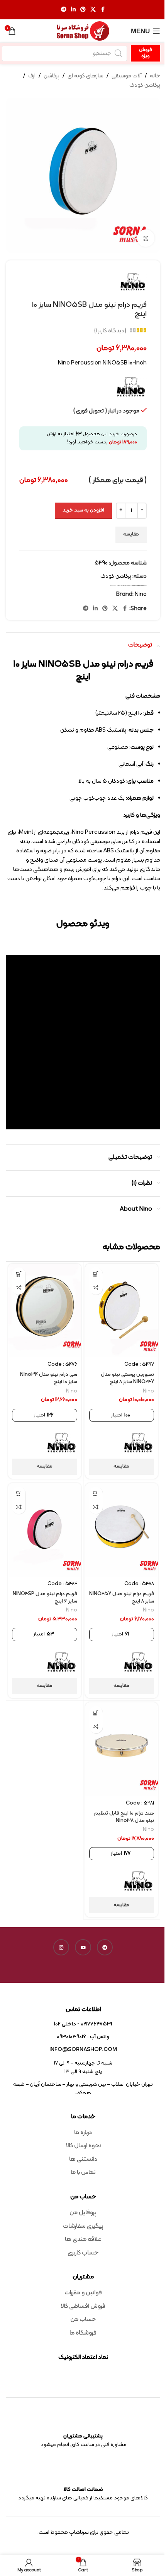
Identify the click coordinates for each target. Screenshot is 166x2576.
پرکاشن (52, 76)
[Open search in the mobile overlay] (64, 53)
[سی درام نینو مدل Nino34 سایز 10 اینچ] (45, 1310)
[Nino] (139, 1443)
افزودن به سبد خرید (83, 510)
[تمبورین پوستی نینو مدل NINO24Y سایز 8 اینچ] (122, 1310)
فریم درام (114, 586)
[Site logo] (83, 31)
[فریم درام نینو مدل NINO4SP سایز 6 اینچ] (45, 1530)
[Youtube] (83, 1947)
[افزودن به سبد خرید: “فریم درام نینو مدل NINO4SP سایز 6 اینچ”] (19, 1494)
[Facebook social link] (103, 10)
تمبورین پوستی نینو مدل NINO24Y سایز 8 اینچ (127, 1378)
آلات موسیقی (127, 76)
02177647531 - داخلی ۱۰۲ (83, 2024)
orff (130, 586)
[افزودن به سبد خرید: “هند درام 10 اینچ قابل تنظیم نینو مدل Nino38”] (96, 1713)
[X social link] (93, 10)
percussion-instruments (139, 586)
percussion (133, 586)
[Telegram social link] (64, 10)
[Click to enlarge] (146, 238)
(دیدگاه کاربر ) (110, 331)
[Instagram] (61, 1947)
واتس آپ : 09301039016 (83, 2037)
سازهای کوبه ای (86, 76)
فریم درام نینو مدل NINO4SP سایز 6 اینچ (45, 1598)
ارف (32, 76)
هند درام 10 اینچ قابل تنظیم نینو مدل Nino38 (124, 1817)
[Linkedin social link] (73, 10)
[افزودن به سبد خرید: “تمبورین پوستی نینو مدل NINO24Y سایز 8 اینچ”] (96, 1274)
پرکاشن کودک (145, 85)
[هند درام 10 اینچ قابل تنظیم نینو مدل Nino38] (122, 1749)
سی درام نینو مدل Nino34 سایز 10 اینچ (49, 1378)
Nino (128, 586)
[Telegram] (105, 1947)
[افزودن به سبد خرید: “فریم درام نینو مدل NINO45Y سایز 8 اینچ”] (96, 1494)
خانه (155, 76)
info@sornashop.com (83, 2050)
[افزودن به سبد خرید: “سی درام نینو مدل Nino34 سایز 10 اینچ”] (19, 1274)
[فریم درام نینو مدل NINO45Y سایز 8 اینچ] (122, 1530)
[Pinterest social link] (83, 10)
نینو (111, 586)
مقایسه (131, 534)
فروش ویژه (146, 53)
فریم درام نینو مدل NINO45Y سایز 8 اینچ (122, 1598)
